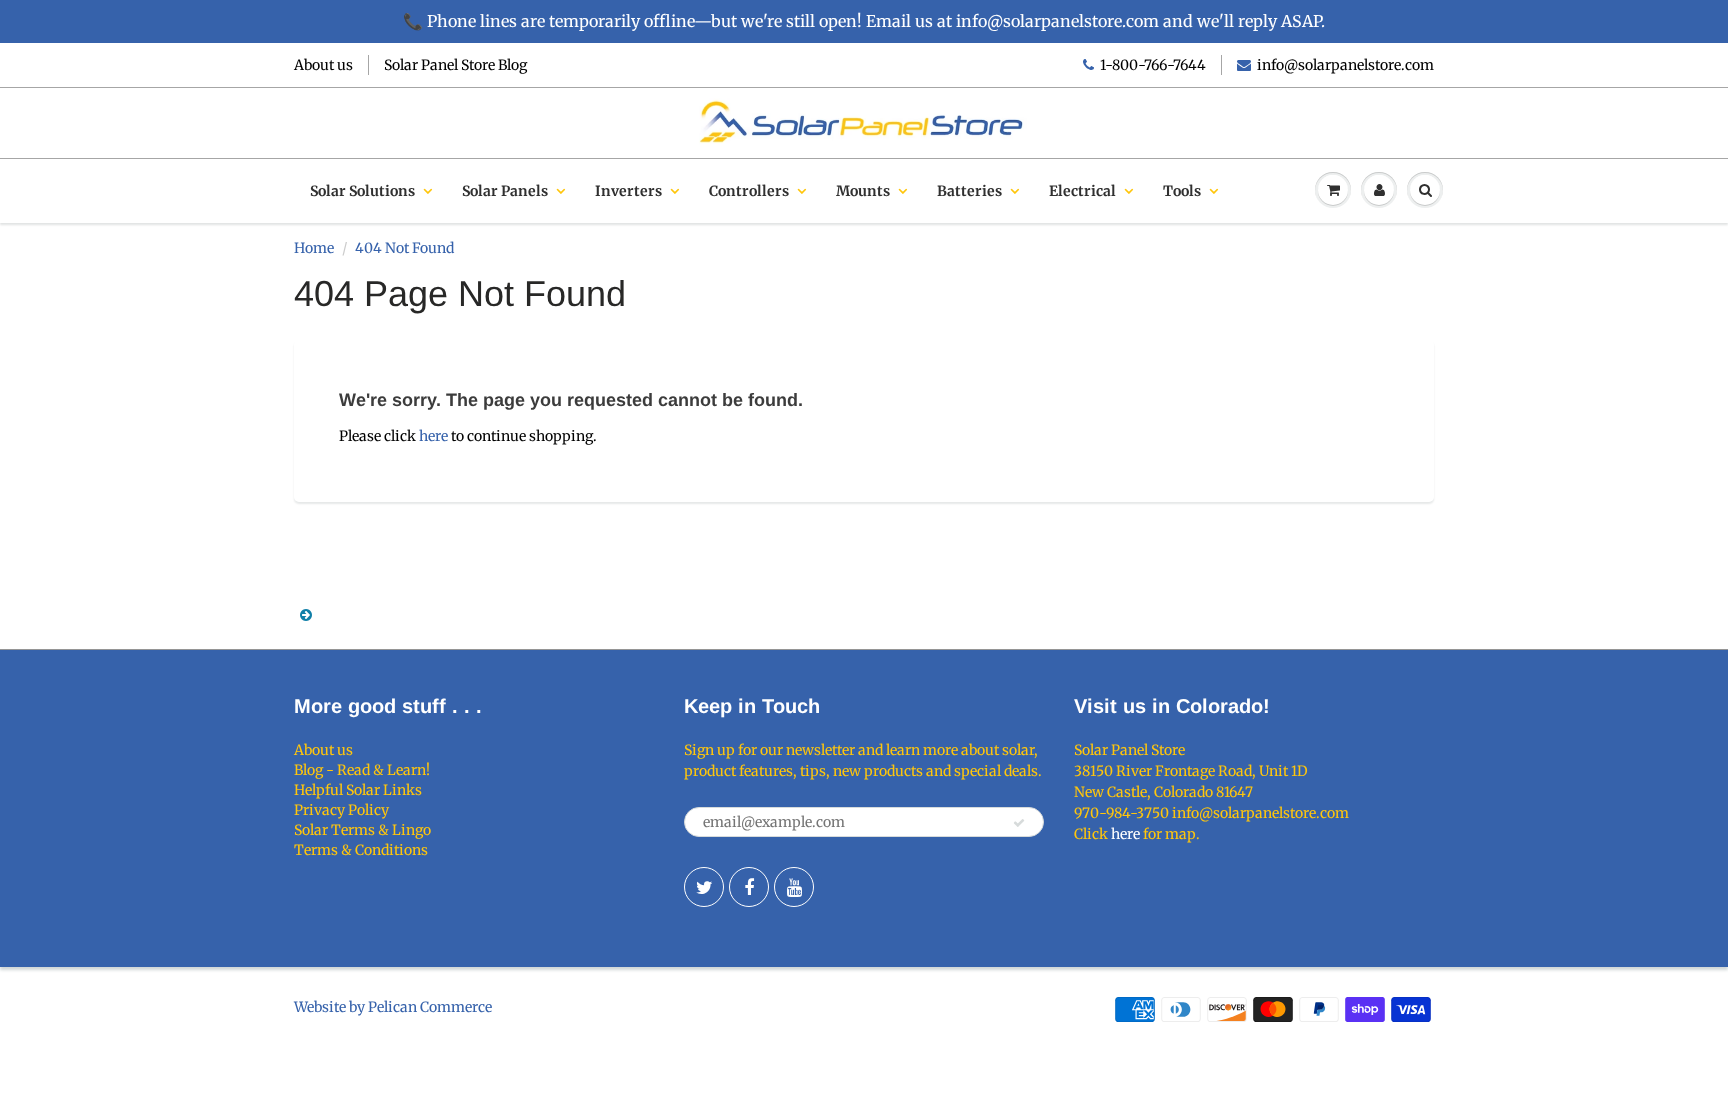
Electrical (1082, 191)
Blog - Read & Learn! (362, 770)
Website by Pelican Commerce (393, 1007)
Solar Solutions (362, 191)
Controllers (749, 191)
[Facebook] (749, 887)
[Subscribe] (1019, 823)
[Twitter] (704, 887)
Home (314, 248)
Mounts (863, 191)
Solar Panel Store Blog (455, 65)
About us (323, 65)
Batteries (969, 191)
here (433, 436)
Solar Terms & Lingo (362, 830)
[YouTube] (794, 887)
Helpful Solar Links (358, 790)
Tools (1182, 191)
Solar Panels (505, 191)
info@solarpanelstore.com (1345, 65)
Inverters (628, 191)
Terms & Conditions (361, 850)
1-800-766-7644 (1153, 65)
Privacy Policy (341, 810)
